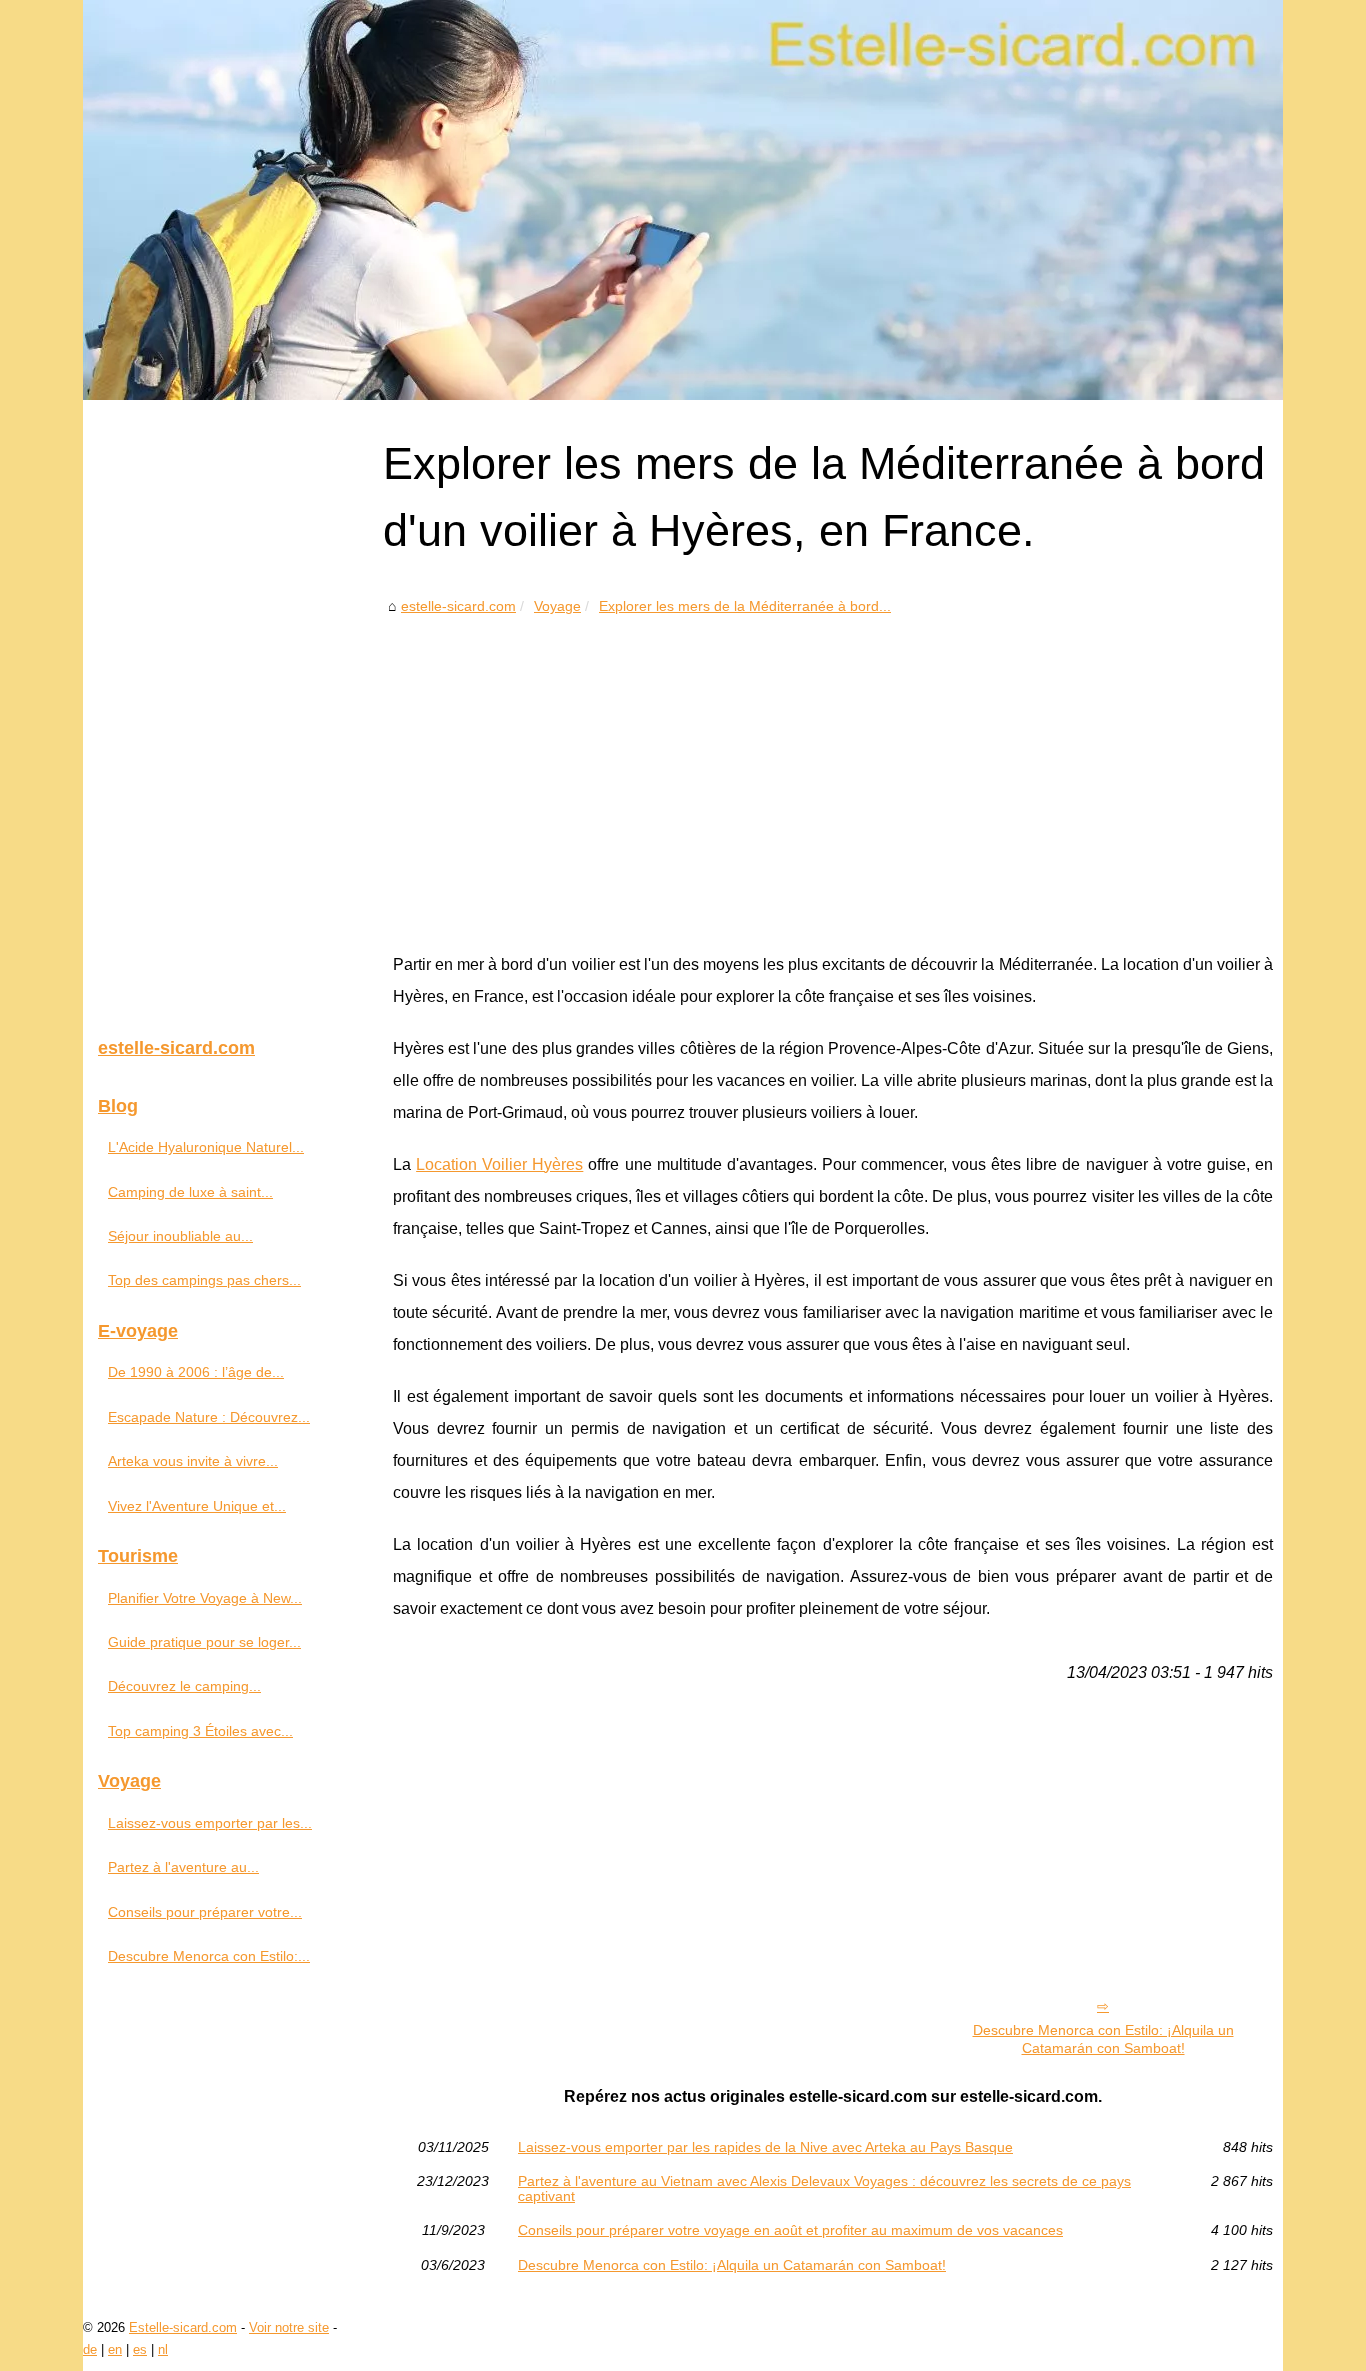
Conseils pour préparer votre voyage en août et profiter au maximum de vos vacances (790, 2230)
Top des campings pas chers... (204, 1280)
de (90, 2349)
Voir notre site (289, 2327)
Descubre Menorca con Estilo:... (209, 1956)
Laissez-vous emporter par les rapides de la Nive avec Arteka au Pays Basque (765, 2147)
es (140, 2349)
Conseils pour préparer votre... (205, 1912)
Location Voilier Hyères (499, 1164)
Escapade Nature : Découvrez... (209, 1417)
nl (163, 2349)
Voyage (557, 606)
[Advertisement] (833, 769)
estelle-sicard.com (458, 606)
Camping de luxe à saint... (190, 1192)
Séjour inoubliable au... (180, 1236)
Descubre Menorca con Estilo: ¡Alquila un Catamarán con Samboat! (1103, 2039)
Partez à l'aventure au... (183, 1867)
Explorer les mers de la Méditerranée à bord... (745, 606)
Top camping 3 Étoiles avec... (200, 1731)
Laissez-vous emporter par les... (210, 1823)
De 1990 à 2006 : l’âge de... (196, 1372)
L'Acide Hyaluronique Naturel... (206, 1147)
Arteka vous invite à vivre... (193, 1461)
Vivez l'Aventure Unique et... (197, 1506)
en (115, 2349)
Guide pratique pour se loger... (204, 1642)
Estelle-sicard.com (183, 2327)
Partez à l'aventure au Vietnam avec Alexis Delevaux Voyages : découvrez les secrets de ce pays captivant (824, 2188)
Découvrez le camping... (184, 1686)
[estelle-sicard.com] (683, 200)
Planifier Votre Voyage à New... (205, 1598)
